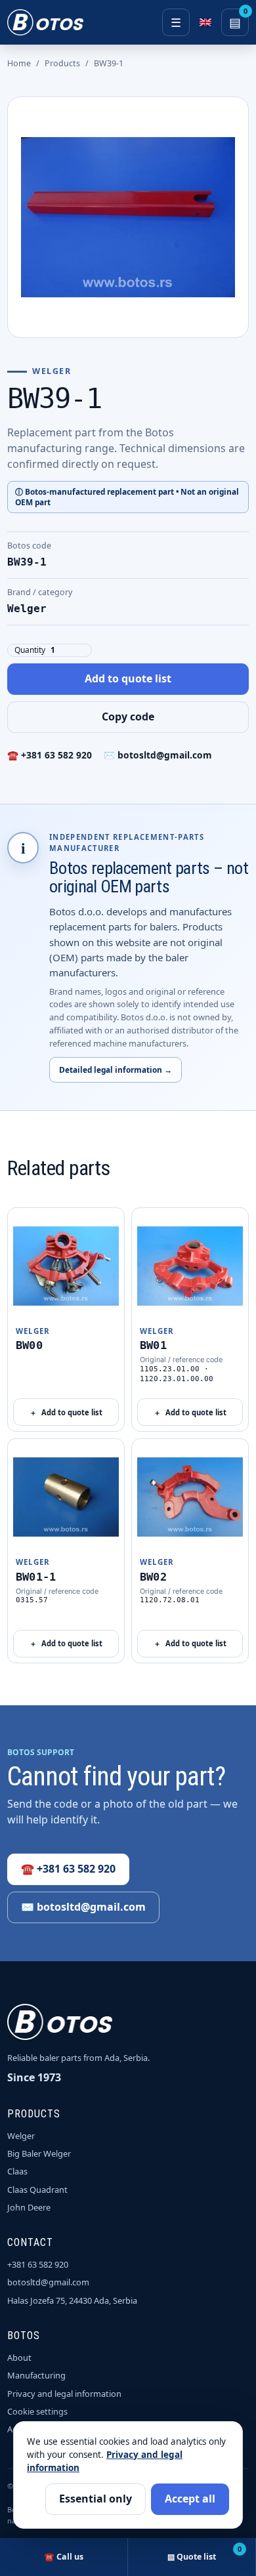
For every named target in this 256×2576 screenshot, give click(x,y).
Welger (21, 2136)
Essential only (96, 2499)
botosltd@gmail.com (48, 2282)
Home (19, 63)
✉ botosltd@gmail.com (158, 755)
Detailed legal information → (116, 1070)
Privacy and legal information (64, 2394)
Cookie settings (37, 2411)
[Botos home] (45, 22)
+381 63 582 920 (38, 2264)
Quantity (30, 650)
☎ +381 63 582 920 (50, 755)
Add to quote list (128, 678)
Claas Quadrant (37, 2190)
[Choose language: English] (205, 22)
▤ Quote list (204, 2553)
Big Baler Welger (39, 2153)
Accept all (190, 2499)
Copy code (128, 717)
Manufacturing (36, 2375)
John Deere (29, 2207)
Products (62, 63)
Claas (17, 2171)
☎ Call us (64, 2557)
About (19, 2358)
